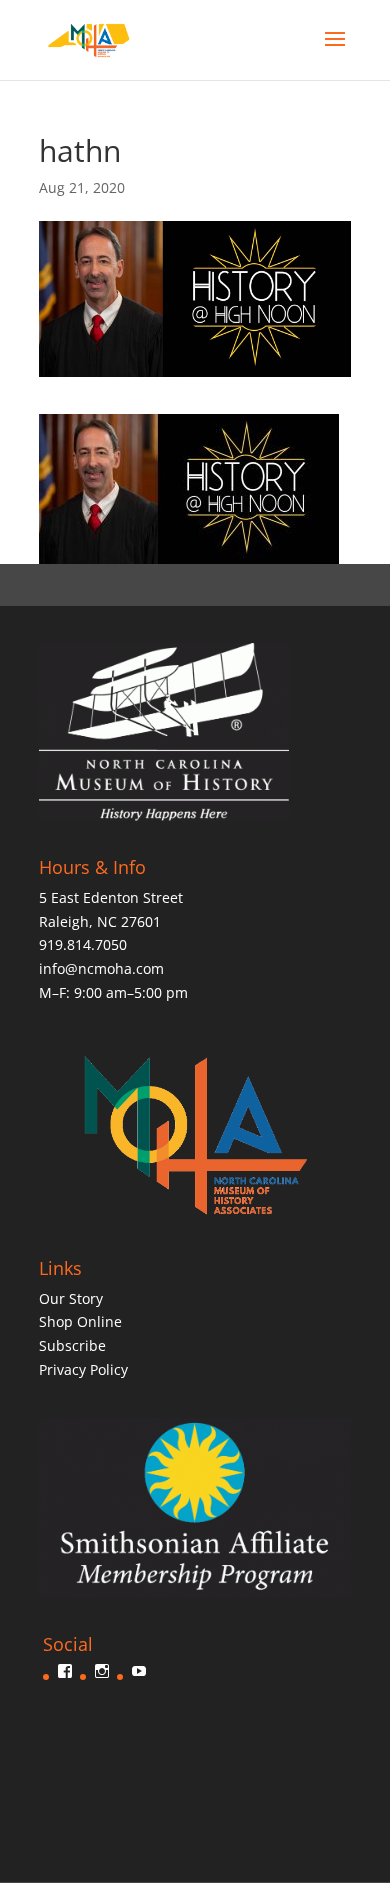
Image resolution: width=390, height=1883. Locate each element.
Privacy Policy (83, 1369)
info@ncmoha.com (101, 968)
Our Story (71, 1298)
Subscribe (72, 1345)
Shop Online (80, 1321)
